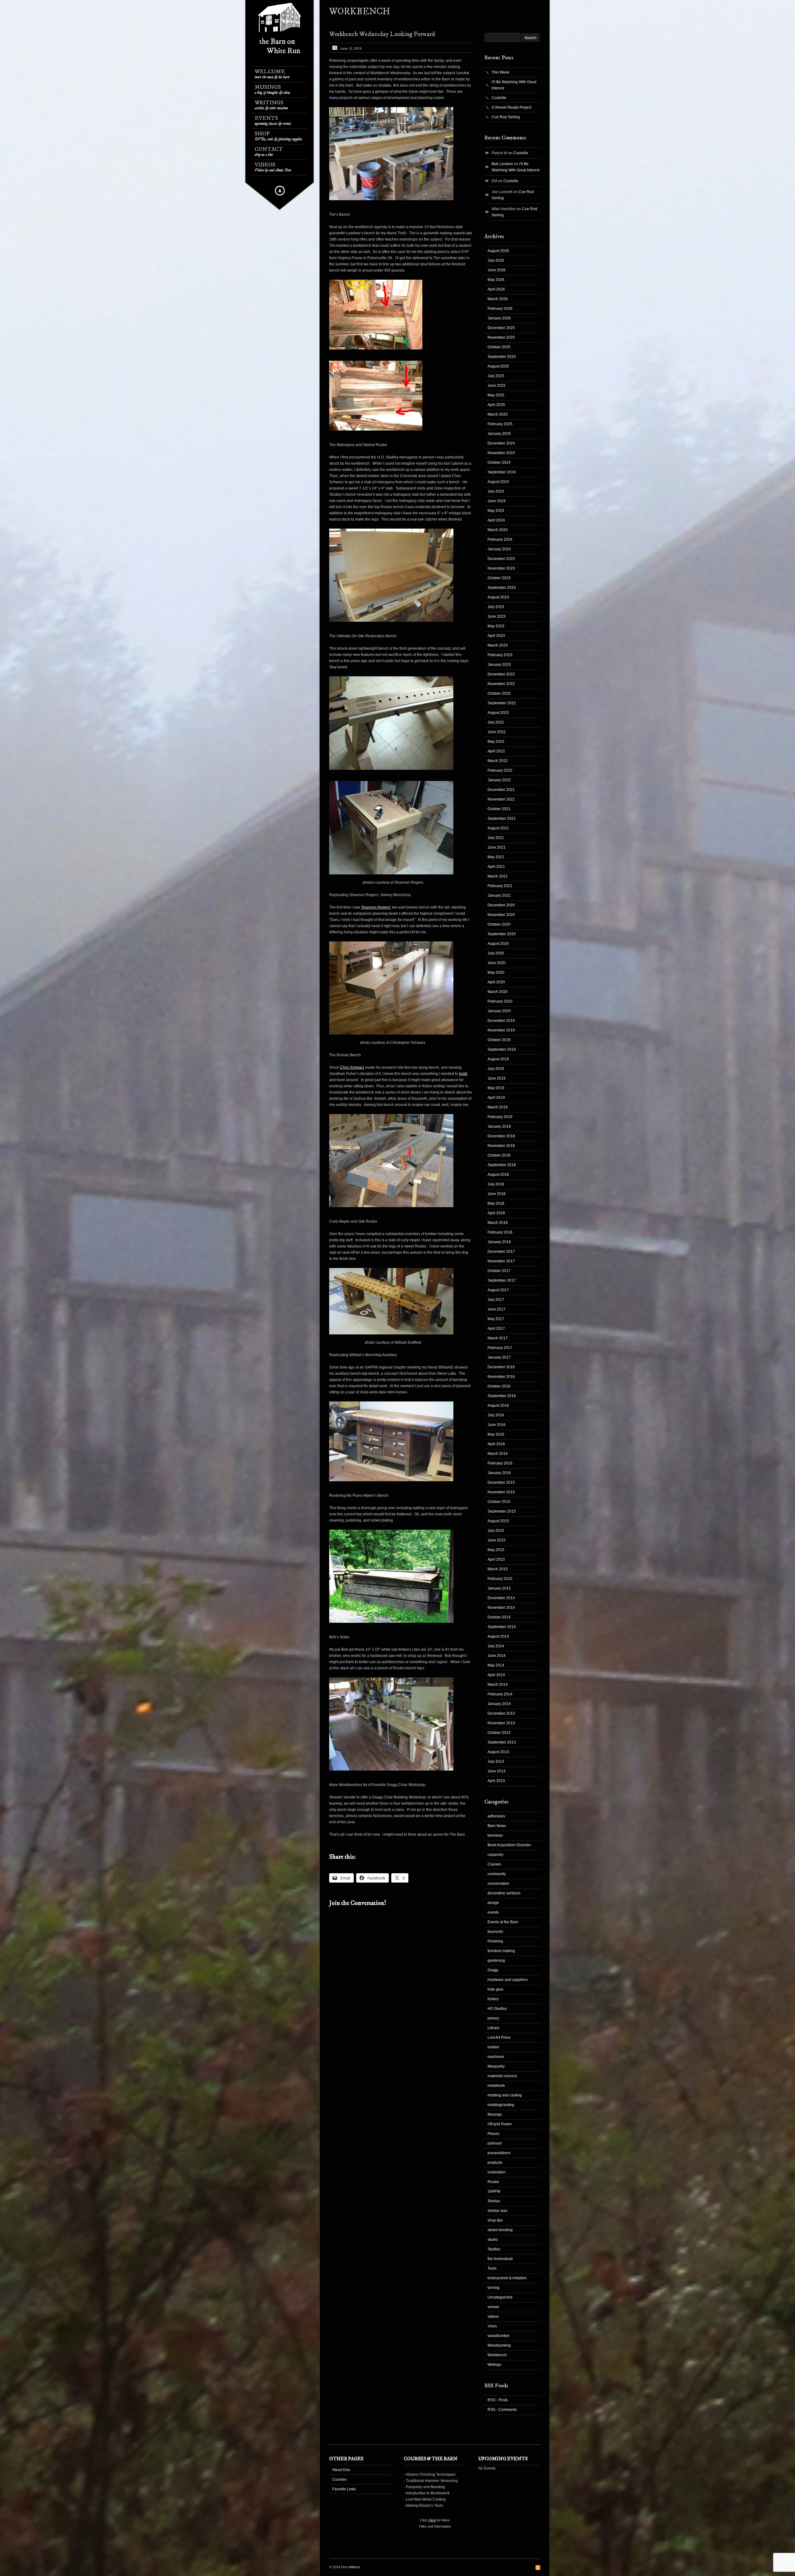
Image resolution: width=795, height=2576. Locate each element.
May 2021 (496, 857)
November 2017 (501, 1261)
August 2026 (498, 251)
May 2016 (496, 1434)
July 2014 (496, 1646)
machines (496, 2057)
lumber (493, 2047)
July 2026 (496, 260)
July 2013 (496, 1762)
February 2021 (500, 886)
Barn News (497, 1826)
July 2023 (496, 607)
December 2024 (501, 443)
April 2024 (496, 520)
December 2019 (501, 1021)
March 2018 (498, 1223)
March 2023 (498, 645)
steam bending (500, 2230)
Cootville (499, 98)
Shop (278, 136)
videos (493, 2317)
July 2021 (496, 838)
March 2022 (498, 761)
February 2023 (500, 655)
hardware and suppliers (508, 1980)
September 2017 (502, 1280)
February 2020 (500, 1001)
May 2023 (496, 626)
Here (432, 2520)
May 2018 (496, 1203)
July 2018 (496, 1184)
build (463, 1074)
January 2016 (499, 1473)
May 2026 (496, 280)
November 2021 (501, 799)
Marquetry (496, 2066)
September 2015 (502, 1511)
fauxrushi (495, 1932)
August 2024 (498, 482)
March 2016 (498, 1454)
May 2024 (496, 511)
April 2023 (496, 636)
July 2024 (496, 491)
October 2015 (499, 1502)
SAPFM (494, 2191)
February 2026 (500, 309)
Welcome (272, 74)
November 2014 (501, 1608)
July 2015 (496, 1531)
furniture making (501, 1951)
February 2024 (500, 539)
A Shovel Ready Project (511, 107)
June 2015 (497, 1540)
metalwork (496, 2086)
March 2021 (498, 876)
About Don (341, 2470)
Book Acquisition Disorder (509, 1845)
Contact (269, 152)
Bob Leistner (502, 164)
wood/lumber (499, 2336)
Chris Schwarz (352, 1067)
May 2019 (496, 1088)
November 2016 (501, 1377)
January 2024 (499, 549)
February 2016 (500, 1463)
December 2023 (501, 559)
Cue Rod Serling (506, 117)
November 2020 (501, 915)
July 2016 (496, 1415)
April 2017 (496, 1329)
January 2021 (499, 896)
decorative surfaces (504, 1893)
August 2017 (498, 1290)
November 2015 (501, 1492)
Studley (494, 2249)
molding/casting (501, 2105)
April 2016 (496, 1444)
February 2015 (500, 1579)
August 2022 (498, 713)
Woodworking (499, 2345)
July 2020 (496, 953)
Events (273, 121)
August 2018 (498, 1175)
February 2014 (500, 1694)
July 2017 (496, 1300)
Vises (492, 2326)
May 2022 (496, 742)
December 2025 (501, 328)
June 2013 (497, 1771)
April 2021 (496, 867)
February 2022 (500, 770)
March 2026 (498, 299)
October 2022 (499, 693)
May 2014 (496, 1665)
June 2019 (497, 1078)
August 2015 (498, 1521)
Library (493, 2028)
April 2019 (496, 1098)
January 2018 (499, 1242)
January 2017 (499, 1357)
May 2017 (496, 1319)
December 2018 (501, 1136)
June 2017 (497, 1309)
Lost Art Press (499, 2037)
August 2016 (498, 1405)
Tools (492, 2268)
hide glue (495, 1989)
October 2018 (499, 1155)
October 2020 (499, 924)
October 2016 (499, 1386)
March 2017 (498, 1338)
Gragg (493, 1970)
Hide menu (280, 191)
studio (493, 2240)
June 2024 (497, 501)
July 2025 (496, 376)
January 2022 (499, 780)
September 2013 (502, 1742)
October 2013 (499, 1733)
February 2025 (500, 424)
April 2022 (496, 751)
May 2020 (496, 972)
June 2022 (497, 732)
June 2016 (497, 1425)
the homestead (500, 2259)
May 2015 (496, 1550)
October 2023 (499, 578)
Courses (339, 2479)
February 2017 (500, 1348)
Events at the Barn (503, 1922)
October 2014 (499, 1617)
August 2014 (498, 1636)
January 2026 (499, 318)
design (493, 1903)
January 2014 (499, 1704)
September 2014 (502, 1627)
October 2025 (499, 347)
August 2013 (498, 1752)
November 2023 (501, 568)
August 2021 (498, 828)
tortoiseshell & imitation (507, 2278)
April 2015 (496, 1559)
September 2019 (502, 1049)
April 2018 (496, 1213)
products (495, 2163)
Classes (494, 1864)
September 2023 (502, 588)
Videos (273, 167)
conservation (498, 1884)
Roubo (493, 2182)
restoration (497, 2172)
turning (493, 2288)
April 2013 (496, 1781)
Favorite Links (344, 2489)
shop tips (495, 2220)
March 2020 (498, 992)
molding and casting (505, 2095)
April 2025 (496, 405)
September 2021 (502, 819)
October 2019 (499, 1040)
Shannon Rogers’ (376, 907)
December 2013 (501, 1713)
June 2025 (497, 386)
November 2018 (501, 1146)
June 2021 (497, 847)
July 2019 (496, 1069)
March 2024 (498, 530)
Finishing (495, 1941)
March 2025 (498, 414)
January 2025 (499, 434)
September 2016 (502, 1396)
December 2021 (501, 790)
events (493, 1912)
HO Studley (497, 2009)
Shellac (494, 2201)
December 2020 (501, 905)
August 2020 (498, 944)
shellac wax (497, 2211)
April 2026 (496, 289)
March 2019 (498, 1107)
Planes (493, 2134)
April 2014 (496, 1675)
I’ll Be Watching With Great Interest (514, 85)
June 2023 (497, 616)
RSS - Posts (498, 2400)
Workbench (497, 2355)
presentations (499, 2153)
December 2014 (501, 1598)
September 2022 (502, 703)
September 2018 (502, 1165)
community (497, 1874)
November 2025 (501, 337)
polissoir (495, 2143)
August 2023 (498, 597)
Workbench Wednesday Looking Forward (382, 34)
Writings (271, 105)
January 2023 (499, 665)
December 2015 (501, 1482)
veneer (493, 2307)
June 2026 (497, 270)
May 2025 (496, 395)
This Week (500, 72)
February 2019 (500, 1117)
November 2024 (501, 453)
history (493, 1999)
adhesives (496, 1816)
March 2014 (498, 1685)
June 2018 (497, 1194)
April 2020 (496, 982)
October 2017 (499, 1271)
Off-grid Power (500, 2124)
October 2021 (499, 809)
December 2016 (501, 1367)
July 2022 (496, 722)
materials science (502, 2076)
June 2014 (497, 1656)
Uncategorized (500, 2297)
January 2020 (499, 1011)
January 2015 (499, 1588)
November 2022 (501, 684)
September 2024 (502, 472)
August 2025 (498, 366)
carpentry (495, 1855)
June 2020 (497, 963)
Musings (273, 90)
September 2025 (502, 357)
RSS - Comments (502, 2410)
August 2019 (498, 1059)
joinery (493, 2018)
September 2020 (502, 934)
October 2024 (499, 462)
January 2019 (499, 1126)
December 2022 (501, 674)
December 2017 (501, 1252)
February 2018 (500, 1232)
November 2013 (501, 1723)
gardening (496, 1960)
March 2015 (498, 1569)
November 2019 (501, 1030)
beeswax (495, 1835)
